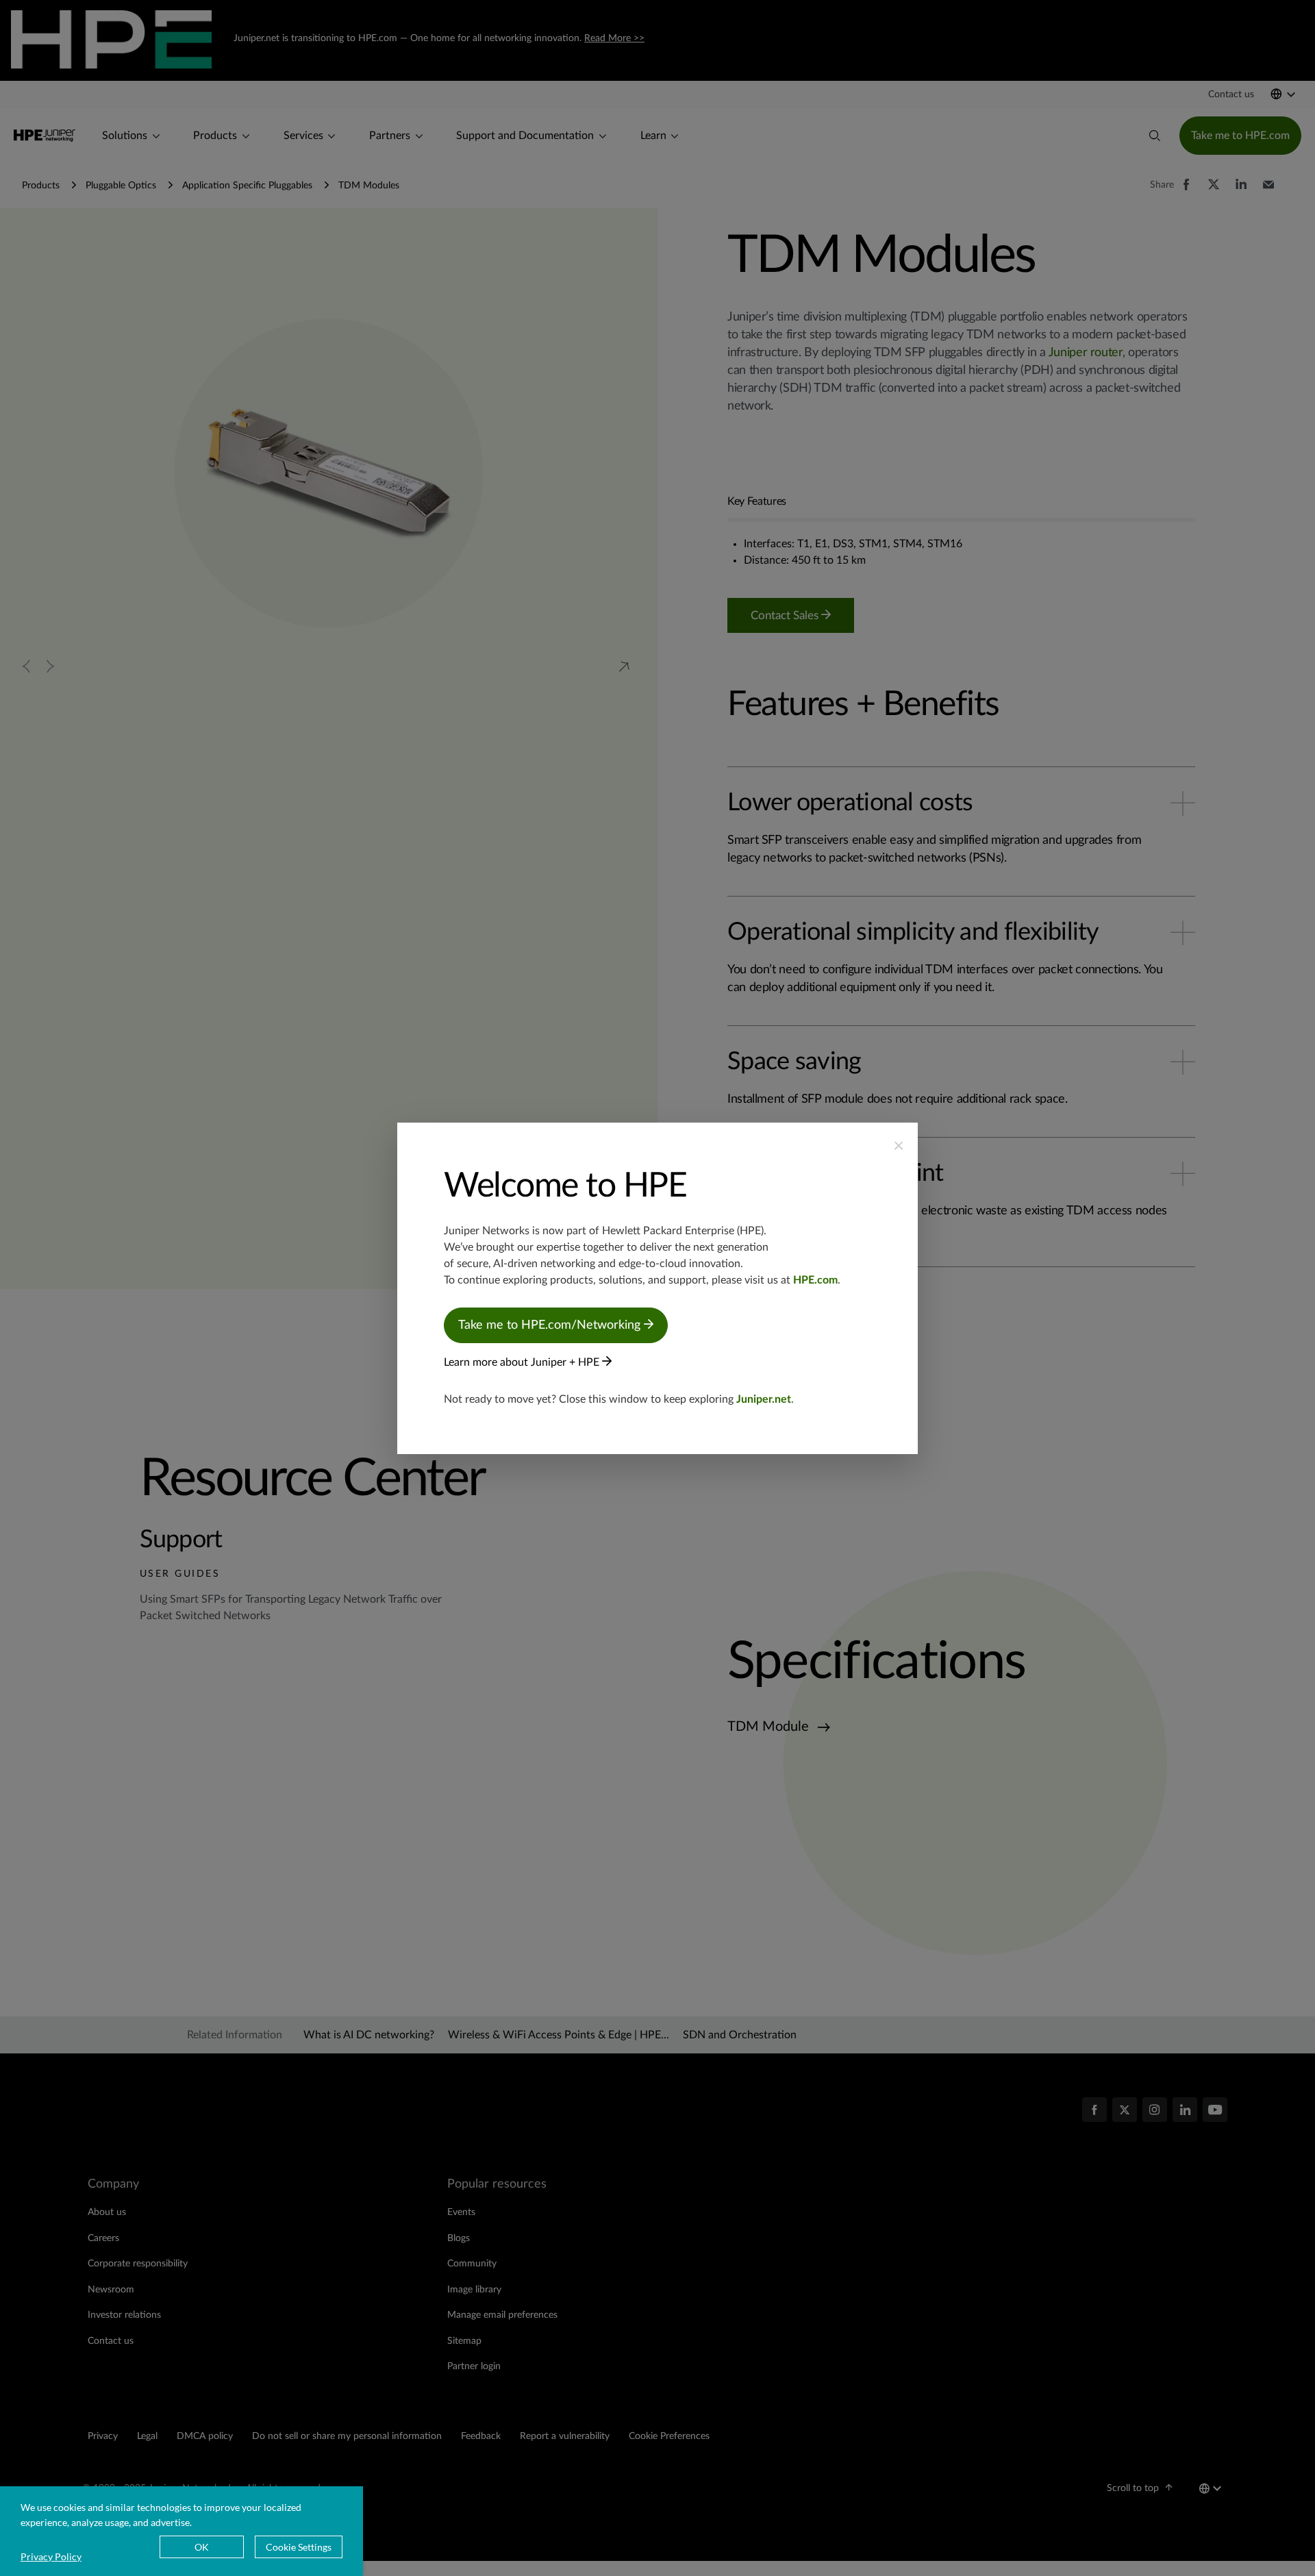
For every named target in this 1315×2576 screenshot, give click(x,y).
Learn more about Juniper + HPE (523, 1362)
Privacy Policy (51, 2556)
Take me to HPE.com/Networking (551, 1325)
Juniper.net (764, 1399)
